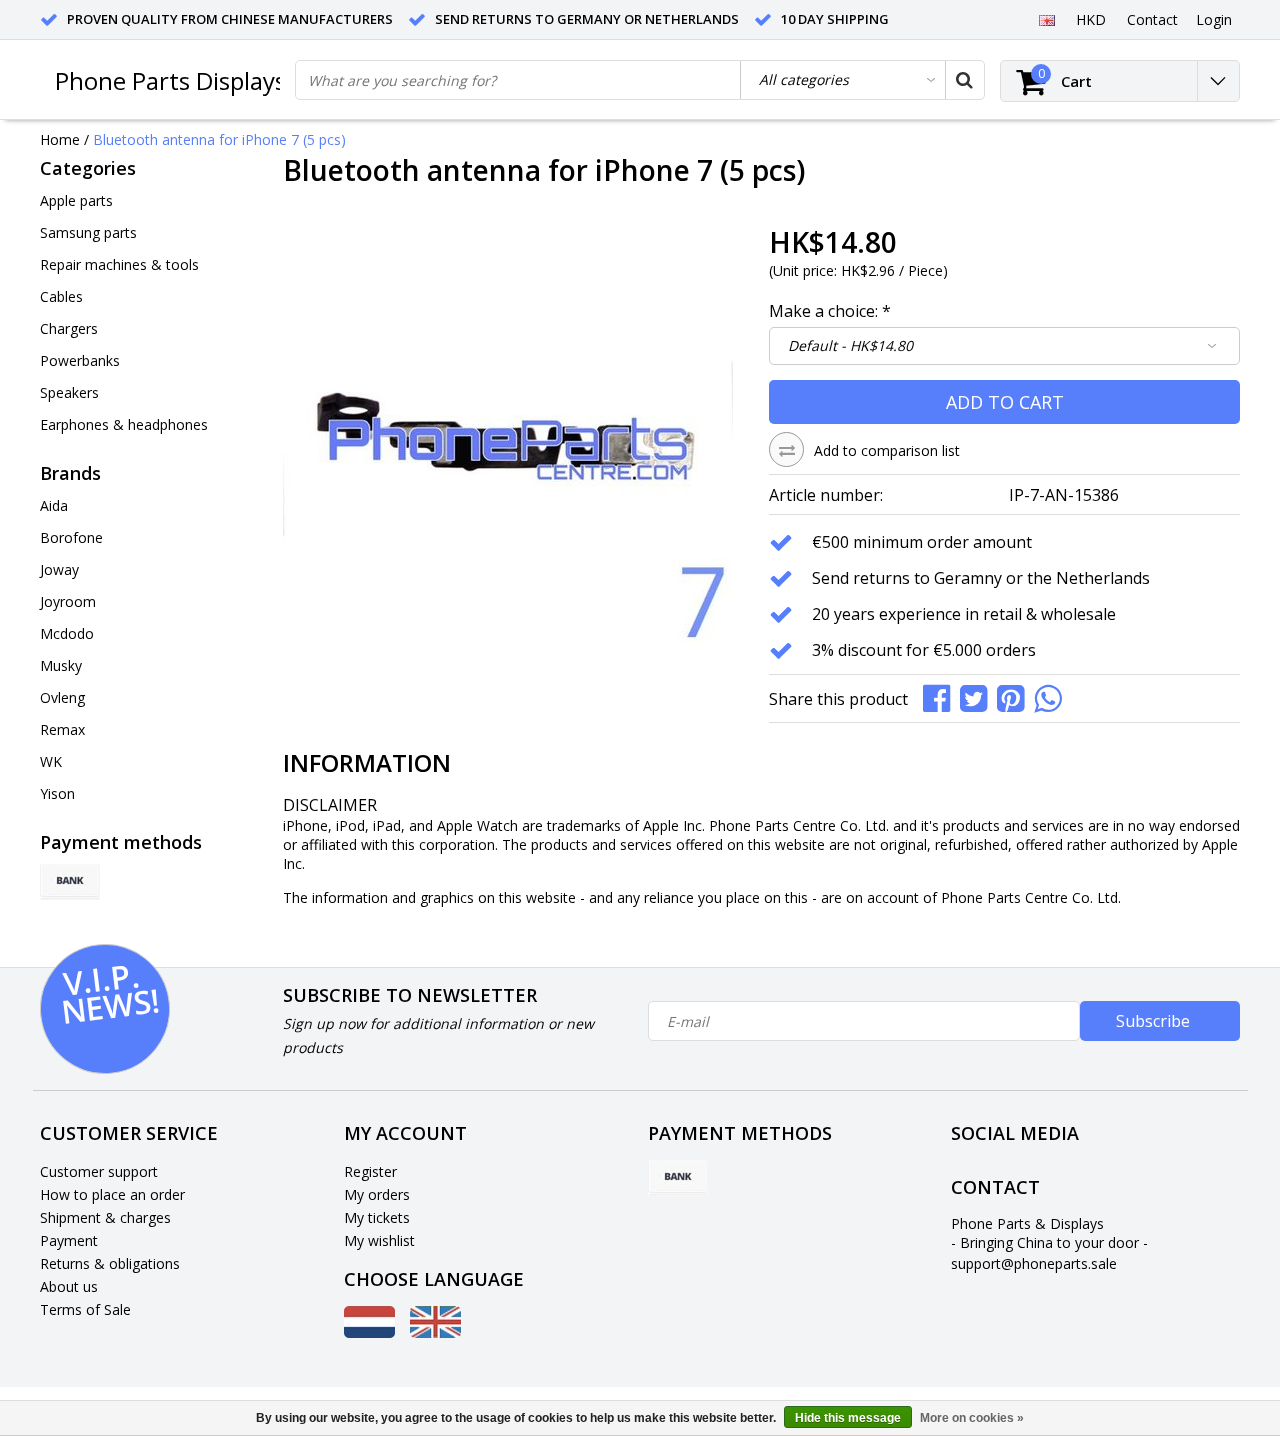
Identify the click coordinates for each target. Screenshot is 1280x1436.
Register (370, 1171)
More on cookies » (972, 1418)
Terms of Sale (85, 1309)
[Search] (964, 80)
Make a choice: (830, 311)
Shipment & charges (105, 1217)
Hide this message (848, 1418)
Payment (69, 1240)
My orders (377, 1194)
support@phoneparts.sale (1034, 1263)
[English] (1046, 19)
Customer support (99, 1171)
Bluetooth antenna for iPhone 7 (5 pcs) (219, 139)
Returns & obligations (110, 1263)
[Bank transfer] (70, 882)
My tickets (377, 1217)
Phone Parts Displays (170, 80)
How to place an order (112, 1194)
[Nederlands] (369, 1332)
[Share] (941, 696)
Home (60, 139)
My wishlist (379, 1240)
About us (69, 1286)
